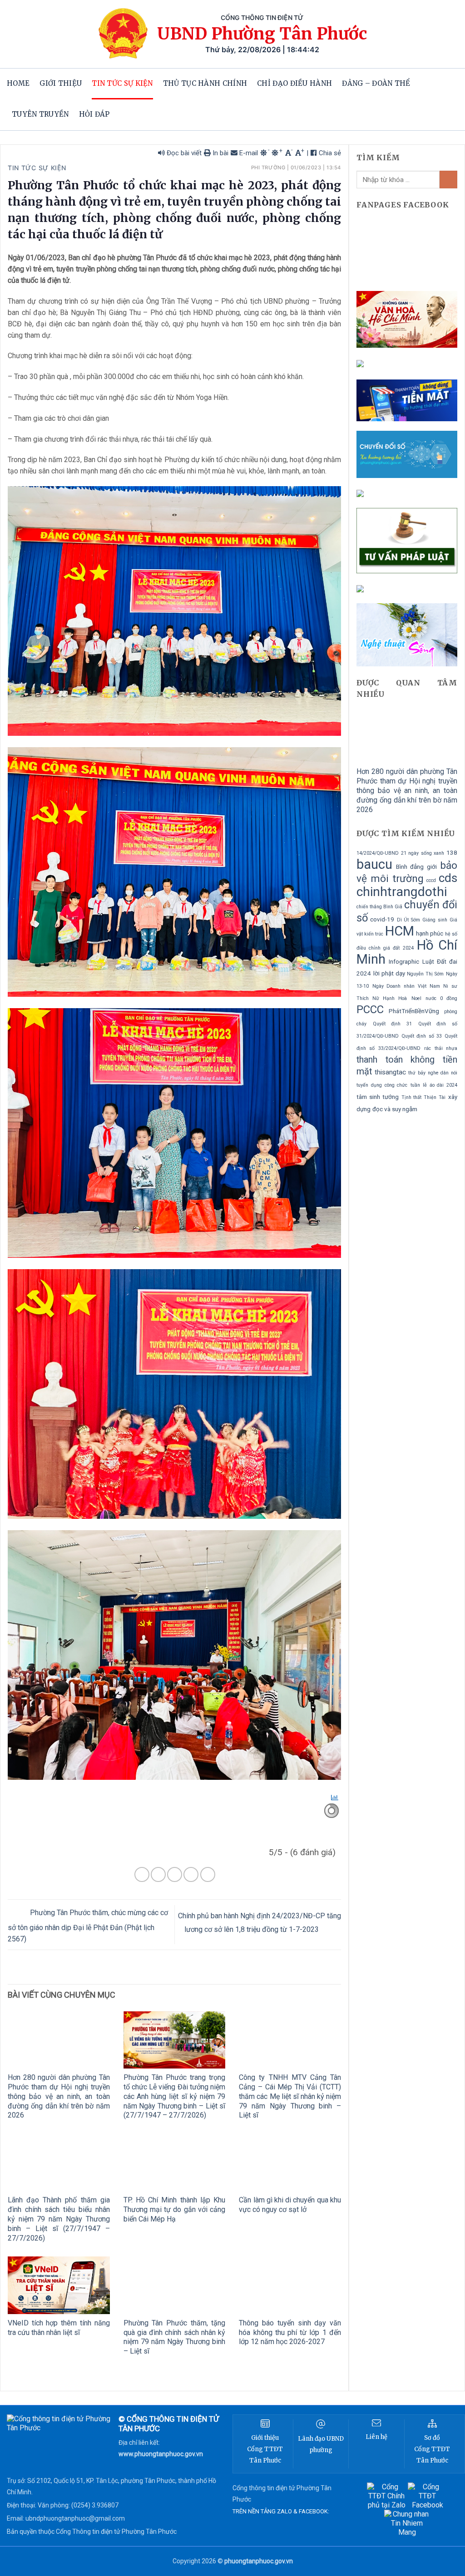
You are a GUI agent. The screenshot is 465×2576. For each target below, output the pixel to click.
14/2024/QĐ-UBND (378, 853)
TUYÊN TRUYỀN (40, 114)
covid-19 (382, 919)
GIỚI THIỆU (61, 83)
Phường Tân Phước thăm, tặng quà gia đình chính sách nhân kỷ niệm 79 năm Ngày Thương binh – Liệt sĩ (175, 2337)
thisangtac (390, 1072)
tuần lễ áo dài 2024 (434, 1085)
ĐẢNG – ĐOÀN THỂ (376, 83)
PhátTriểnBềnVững (414, 1011)
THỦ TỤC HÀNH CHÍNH (205, 83)
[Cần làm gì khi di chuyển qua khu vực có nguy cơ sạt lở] (290, 2162)
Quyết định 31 (392, 1024)
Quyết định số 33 (422, 1036)
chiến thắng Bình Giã (379, 907)
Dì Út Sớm (408, 920)
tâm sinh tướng (378, 1097)
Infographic (404, 962)
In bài (220, 153)
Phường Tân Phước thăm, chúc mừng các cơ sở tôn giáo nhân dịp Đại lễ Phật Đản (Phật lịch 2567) (88, 1926)
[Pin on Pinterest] (191, 1874)
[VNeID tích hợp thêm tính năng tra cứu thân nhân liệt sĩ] (59, 2285)
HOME (18, 83)
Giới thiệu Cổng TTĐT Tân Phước (265, 2449)
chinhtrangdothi (402, 892)
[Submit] (448, 180)
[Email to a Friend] (175, 1874)
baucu (374, 864)
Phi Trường (268, 167)
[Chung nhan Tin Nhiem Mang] (407, 2523)
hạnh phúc (430, 933)
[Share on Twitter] (158, 1874)
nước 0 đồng (441, 998)
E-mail (248, 153)
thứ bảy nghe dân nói (433, 1073)
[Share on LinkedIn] (208, 1874)
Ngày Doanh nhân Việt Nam (406, 986)
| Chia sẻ (324, 153)
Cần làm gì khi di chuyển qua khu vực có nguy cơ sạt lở (290, 2205)
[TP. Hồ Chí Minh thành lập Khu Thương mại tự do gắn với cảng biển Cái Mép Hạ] (175, 2162)
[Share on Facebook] (142, 1874)
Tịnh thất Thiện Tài (424, 1097)
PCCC (370, 1010)
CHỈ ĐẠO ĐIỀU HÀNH (294, 83)
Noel (416, 998)
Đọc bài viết (183, 153)
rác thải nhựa (441, 1048)
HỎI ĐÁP (94, 114)
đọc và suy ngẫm (395, 1109)
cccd (431, 880)
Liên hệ (376, 2437)
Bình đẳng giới (416, 867)
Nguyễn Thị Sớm (425, 974)
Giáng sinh (435, 920)
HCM (400, 931)
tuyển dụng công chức (382, 1085)
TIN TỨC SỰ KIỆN (122, 83)
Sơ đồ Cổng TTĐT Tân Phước (432, 2449)
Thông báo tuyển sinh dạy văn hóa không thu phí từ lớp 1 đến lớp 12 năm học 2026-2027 (290, 2332)
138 (452, 853)
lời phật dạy (389, 973)
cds (448, 878)
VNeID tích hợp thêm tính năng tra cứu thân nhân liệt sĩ (59, 2328)
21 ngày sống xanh (423, 853)
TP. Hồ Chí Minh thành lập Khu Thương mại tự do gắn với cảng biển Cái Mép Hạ (175, 2209)
